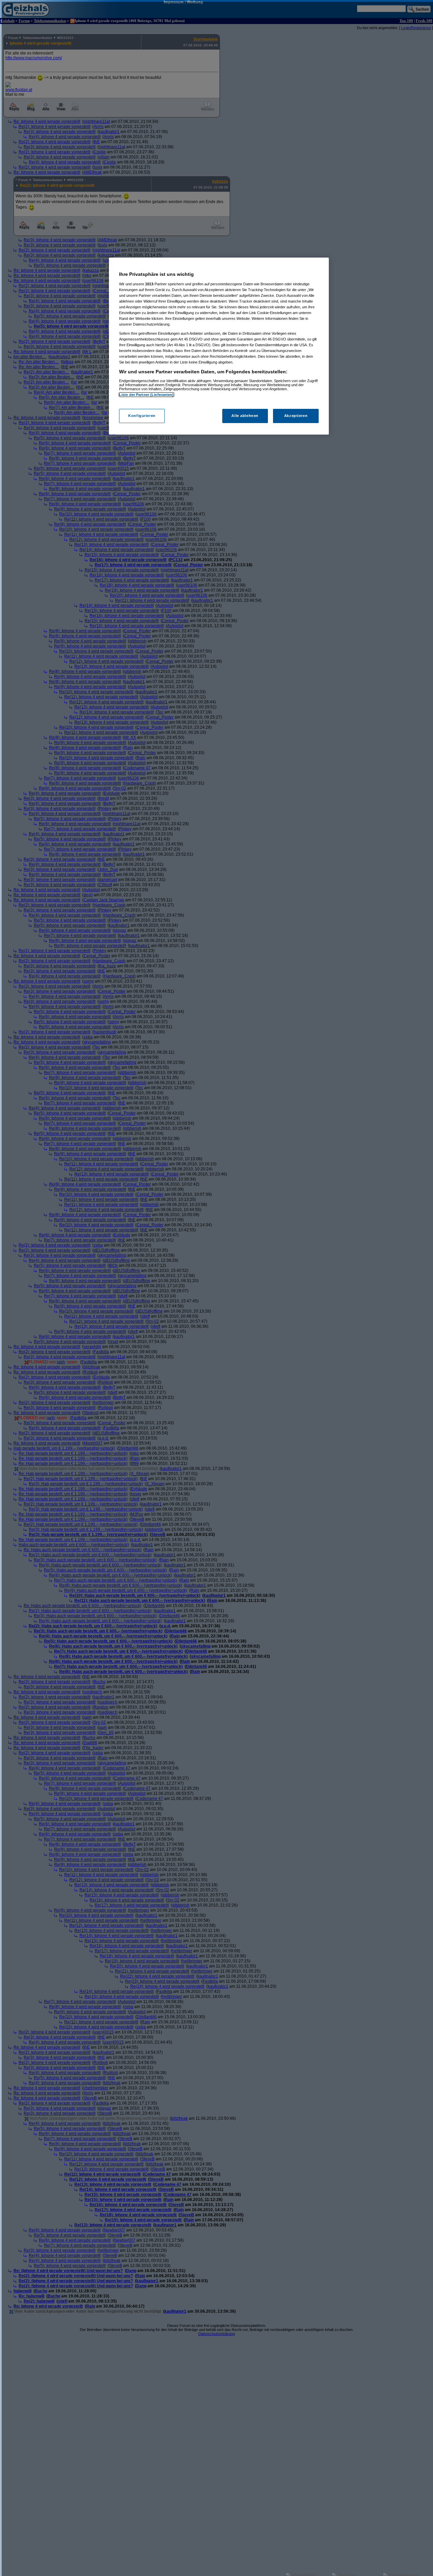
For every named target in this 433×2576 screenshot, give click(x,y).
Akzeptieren (296, 416)
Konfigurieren (142, 416)
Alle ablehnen (245, 416)
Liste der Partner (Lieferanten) (146, 395)
